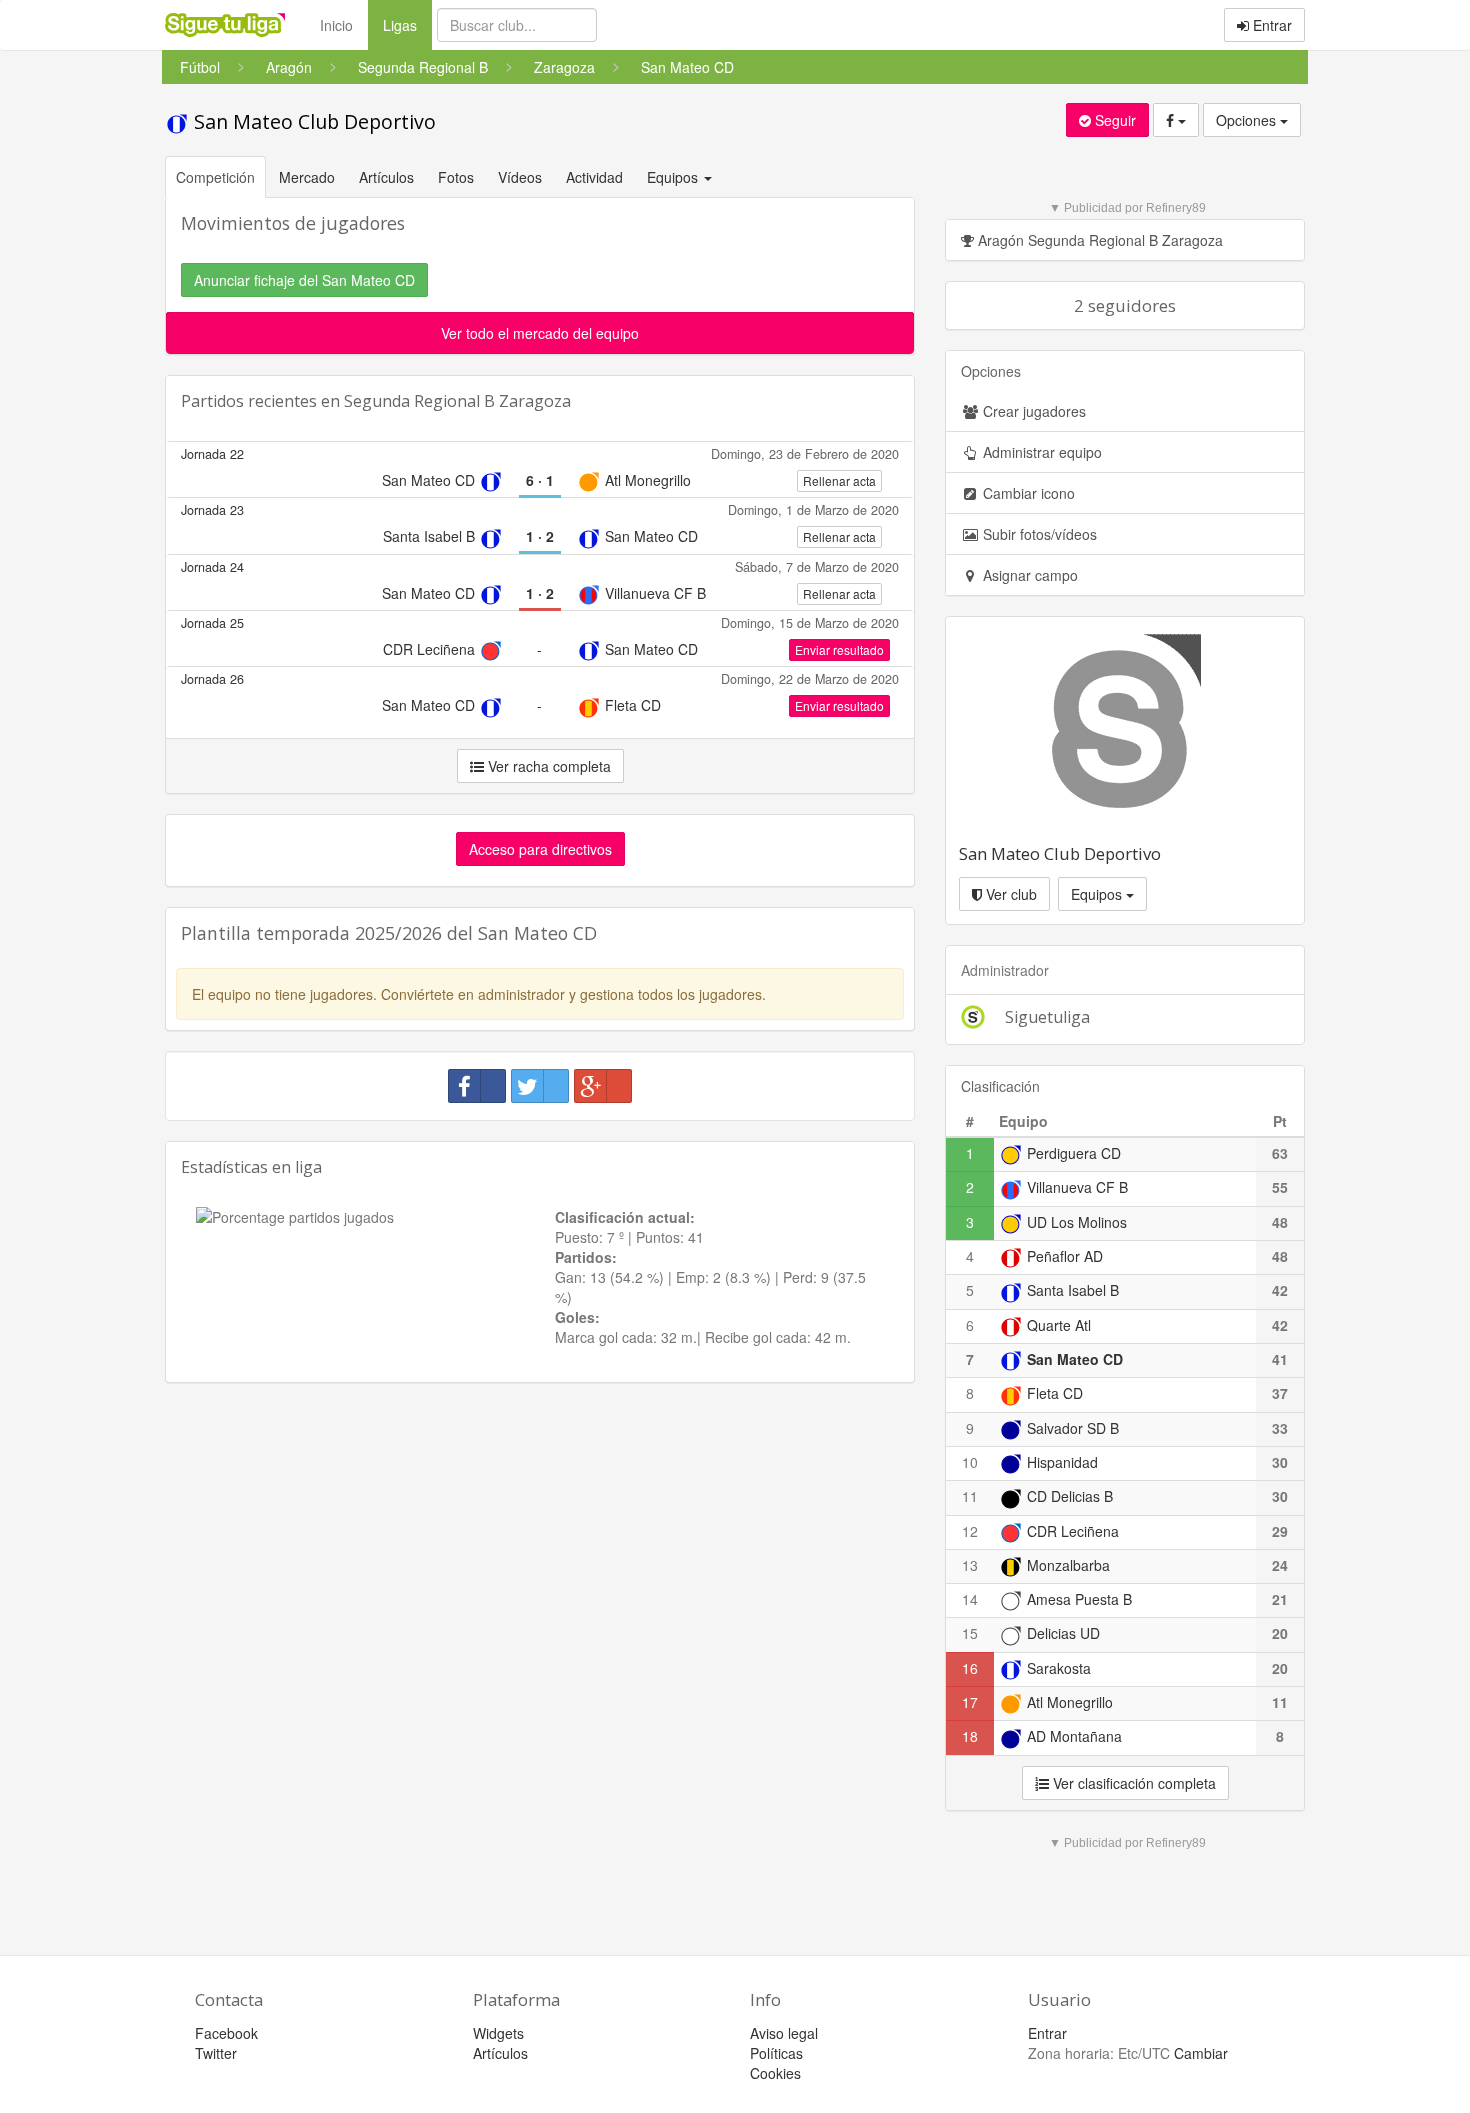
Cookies (775, 2073)
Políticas (776, 2053)
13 (970, 1565)
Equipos (1098, 894)
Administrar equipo (1040, 452)
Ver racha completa (547, 766)
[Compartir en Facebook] (477, 1086)
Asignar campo (1028, 575)
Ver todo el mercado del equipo (540, 333)
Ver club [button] (1009, 894)
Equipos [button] (674, 177)
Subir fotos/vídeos (1038, 534)
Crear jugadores (1032, 411)
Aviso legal (784, 2033)
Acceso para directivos (540, 849)
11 (970, 1496)
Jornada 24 (212, 567)
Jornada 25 (212, 623)
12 (970, 1531)
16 (970, 1668)
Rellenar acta (839, 480)
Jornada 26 (212, 679)
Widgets (498, 2033)
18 (970, 1736)
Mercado (307, 177)
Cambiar (1201, 2053)
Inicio (336, 25)
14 (970, 1599)
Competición (215, 177)
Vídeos (520, 177)
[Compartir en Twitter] (540, 1086)
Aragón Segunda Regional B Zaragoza (1098, 240)
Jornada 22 (212, 454)
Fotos (456, 177)
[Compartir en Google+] (603, 1086)
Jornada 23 (212, 510)
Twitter (216, 2053)
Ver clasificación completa (1132, 1783)
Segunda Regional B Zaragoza (457, 401)
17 (970, 1702)
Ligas (407, 24)
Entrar (1270, 25)
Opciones (1248, 120)
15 (970, 1633)
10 (970, 1462)
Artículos (386, 177)
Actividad (594, 177)
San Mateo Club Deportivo (312, 121)
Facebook (226, 2033)
